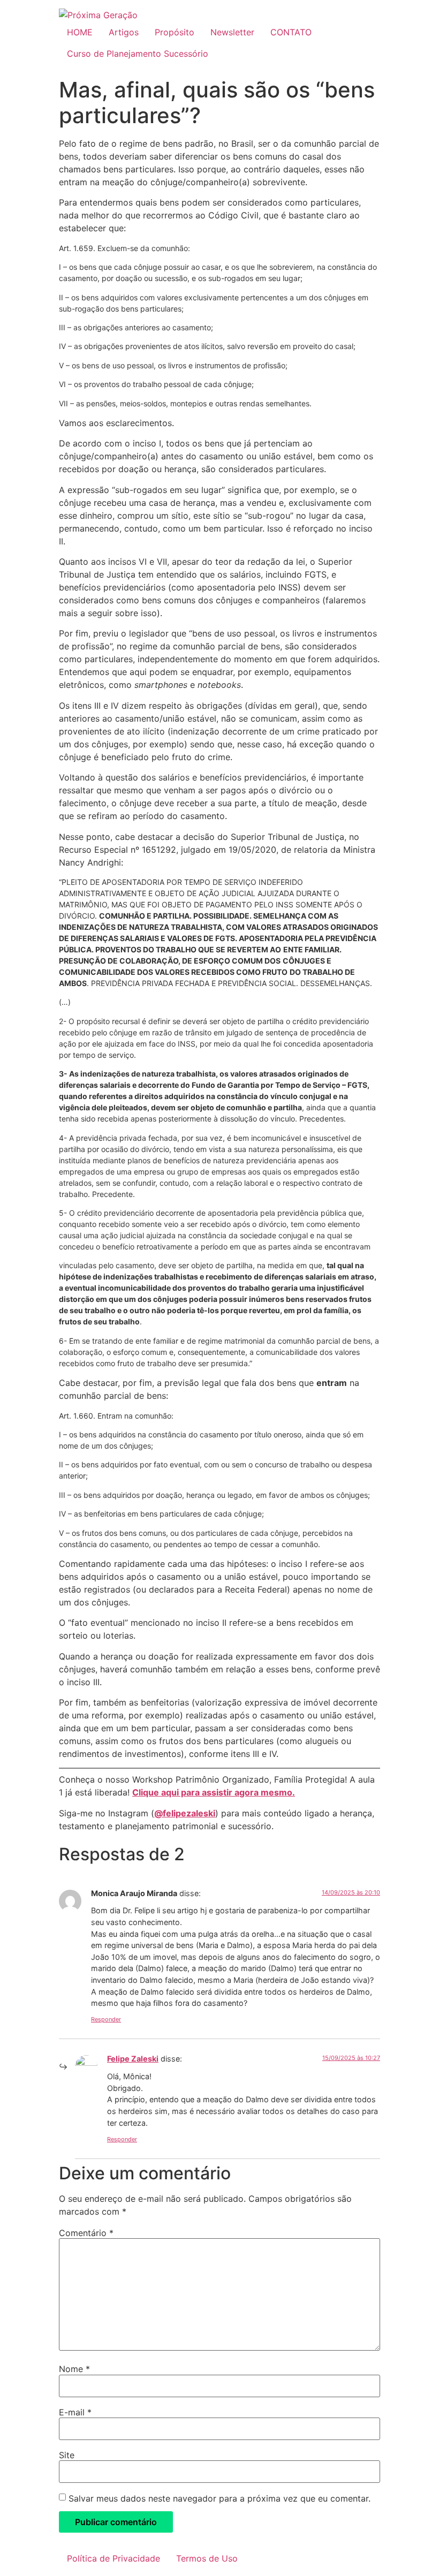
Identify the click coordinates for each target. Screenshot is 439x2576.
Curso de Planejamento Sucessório (138, 54)
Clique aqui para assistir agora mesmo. (214, 1792)
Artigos (124, 32)
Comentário (86, 2233)
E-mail (75, 2412)
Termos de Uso (207, 2558)
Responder (106, 2019)
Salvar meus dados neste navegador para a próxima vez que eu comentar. (219, 2498)
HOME (80, 32)
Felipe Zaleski (133, 2059)
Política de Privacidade (113, 2558)
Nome (74, 2369)
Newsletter (232, 32)
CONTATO (291, 32)
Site (67, 2455)
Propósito (175, 32)
